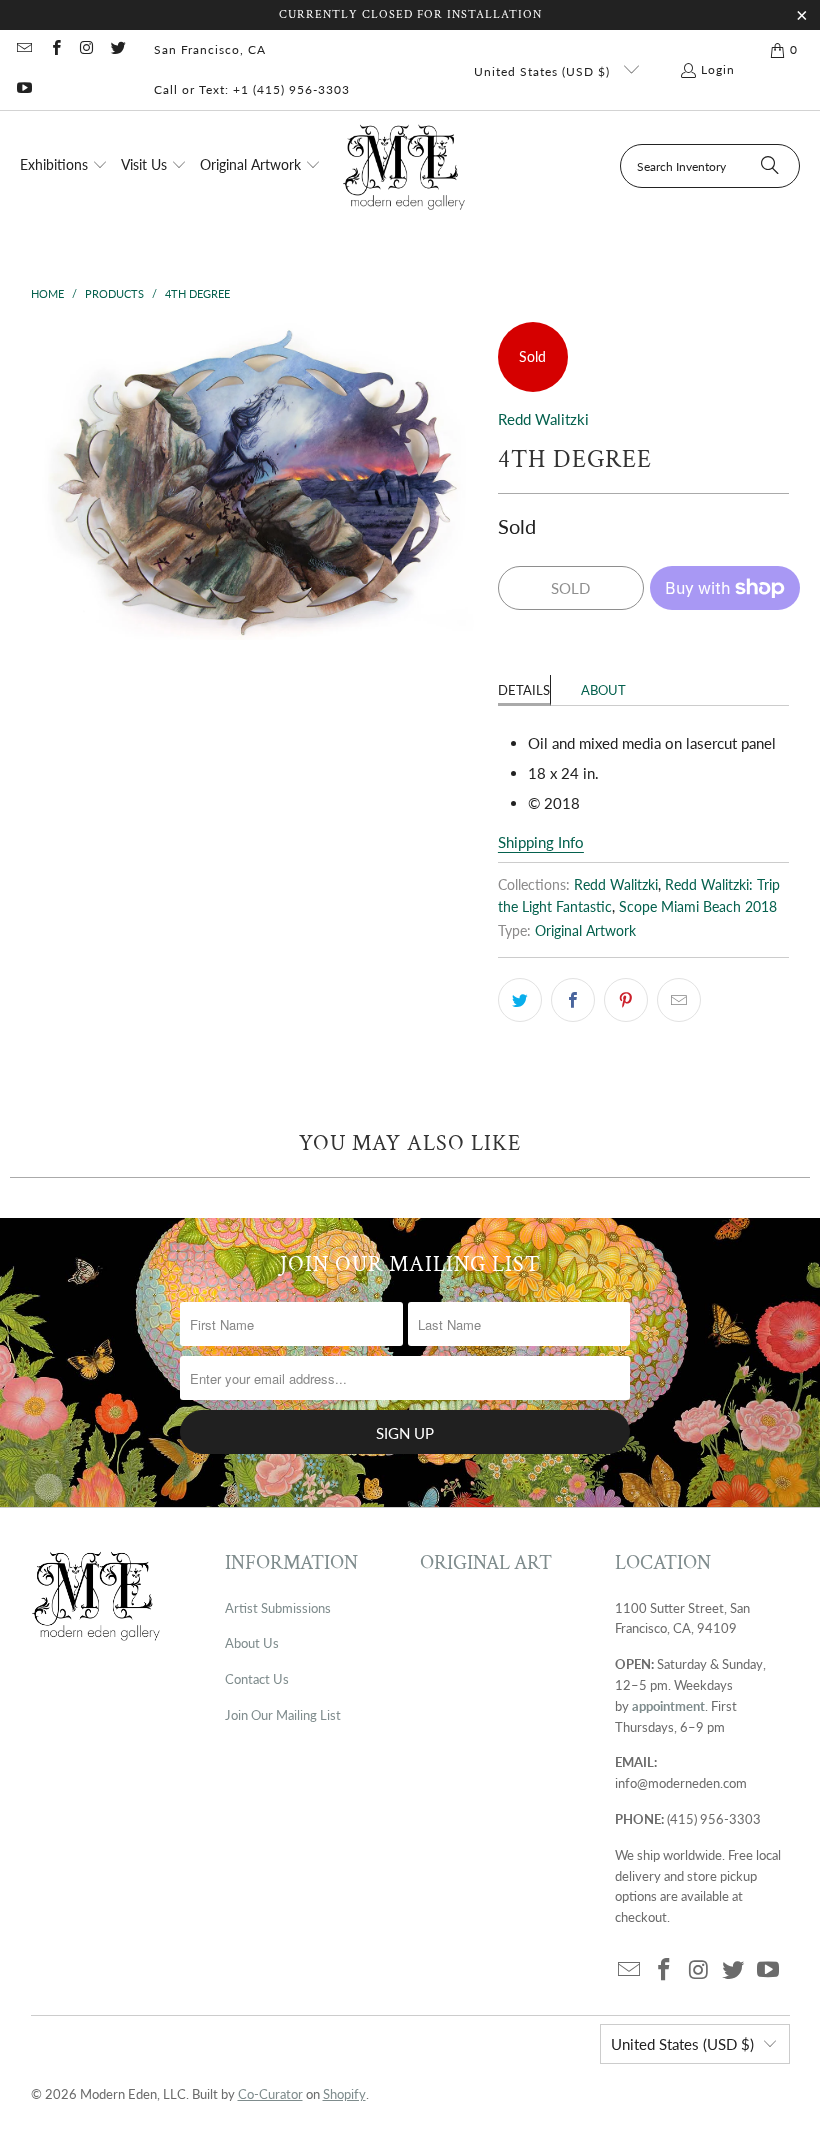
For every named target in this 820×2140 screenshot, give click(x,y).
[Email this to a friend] (679, 1000)
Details (524, 690)
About (603, 690)
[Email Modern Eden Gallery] (23, 49)
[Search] (770, 166)
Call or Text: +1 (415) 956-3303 (252, 89)
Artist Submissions (278, 1608)
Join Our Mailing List (283, 1715)
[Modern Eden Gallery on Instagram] (86, 49)
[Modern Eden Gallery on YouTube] (23, 89)
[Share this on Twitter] (520, 1000)
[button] (64, 166)
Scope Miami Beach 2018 (698, 907)
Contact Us (257, 1679)
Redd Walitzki (543, 419)
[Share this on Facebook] (573, 1000)
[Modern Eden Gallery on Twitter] (117, 49)
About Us (252, 1643)
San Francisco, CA (210, 49)
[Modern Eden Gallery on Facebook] (54, 49)
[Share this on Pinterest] (626, 1000)
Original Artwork (585, 931)
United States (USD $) (544, 71)
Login (718, 69)
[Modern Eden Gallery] (404, 166)
